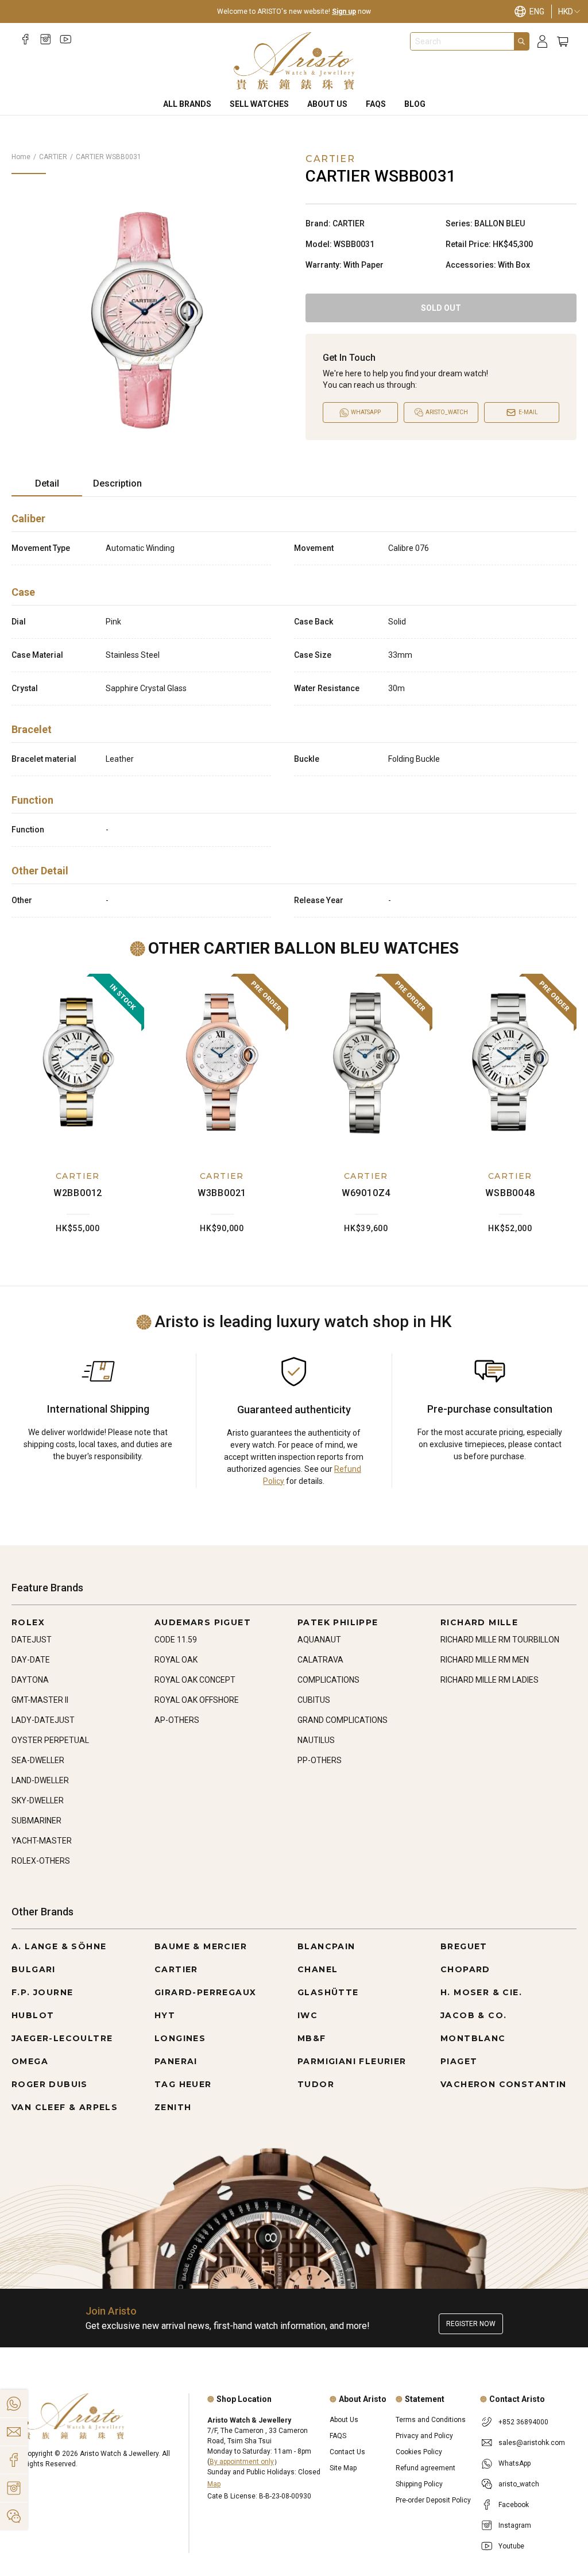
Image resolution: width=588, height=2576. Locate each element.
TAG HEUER (183, 2084)
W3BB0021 (222, 1193)
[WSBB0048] (510, 1062)
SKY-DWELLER (38, 1800)
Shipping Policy (419, 2484)
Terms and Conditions (431, 2420)
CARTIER (53, 157)
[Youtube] (66, 39)
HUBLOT (33, 2015)
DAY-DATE (31, 1660)
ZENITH (173, 2107)
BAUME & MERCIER (201, 1946)
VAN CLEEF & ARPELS (65, 2107)
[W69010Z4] (366, 1062)
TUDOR (316, 2084)
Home (21, 157)
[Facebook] (26, 39)
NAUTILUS (316, 1740)
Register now (471, 2324)
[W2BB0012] (78, 1062)
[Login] (542, 42)
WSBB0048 (510, 1193)
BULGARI (34, 1969)
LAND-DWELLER (40, 1780)
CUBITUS (314, 1700)
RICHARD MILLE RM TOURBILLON (500, 1640)
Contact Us (347, 2452)
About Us (327, 104)
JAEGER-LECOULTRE (62, 2038)
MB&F (312, 2038)
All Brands (187, 104)
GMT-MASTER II (40, 1700)
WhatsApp (514, 2463)
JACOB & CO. (473, 2015)
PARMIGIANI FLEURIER (352, 2061)
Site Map (343, 2468)
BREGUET (464, 1946)
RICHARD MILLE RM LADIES (490, 1680)
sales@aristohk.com (532, 2443)
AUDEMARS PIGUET (203, 1622)
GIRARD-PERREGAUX (205, 1992)
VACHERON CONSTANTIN (504, 2084)
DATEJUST (32, 1640)
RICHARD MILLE (479, 1622)
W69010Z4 (366, 1193)
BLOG (415, 104)
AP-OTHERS (177, 1720)
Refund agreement (425, 2468)
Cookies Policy (419, 2452)
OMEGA (30, 2061)
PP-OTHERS (320, 1760)
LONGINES (180, 2038)
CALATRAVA (320, 1660)
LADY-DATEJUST (43, 1720)
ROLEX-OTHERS (41, 1861)
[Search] (521, 41)
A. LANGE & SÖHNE (59, 1946)
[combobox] (462, 41)
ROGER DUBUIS (50, 2084)
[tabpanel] (294, 712)
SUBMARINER (36, 1821)
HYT (165, 2015)
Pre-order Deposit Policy (433, 2500)
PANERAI (176, 2061)
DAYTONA (30, 1680)
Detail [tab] (47, 483)
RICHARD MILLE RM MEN (485, 1660)
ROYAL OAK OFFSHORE (197, 1700)
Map (214, 2484)
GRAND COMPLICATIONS (343, 1720)
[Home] (294, 61)
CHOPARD (465, 1969)
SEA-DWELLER (38, 1760)
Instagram (515, 2525)
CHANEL (318, 1969)
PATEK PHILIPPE (338, 1622)
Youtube (511, 2546)
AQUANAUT (319, 1640)
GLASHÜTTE (328, 1992)
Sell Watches (259, 104)
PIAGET (459, 2061)
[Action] (14, 2516)
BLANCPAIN (326, 1946)
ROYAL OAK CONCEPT (195, 1680)
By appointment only (242, 2462)
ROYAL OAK (176, 1660)
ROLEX (28, 1622)
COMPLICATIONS (328, 1680)
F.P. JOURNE (42, 1992)
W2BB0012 (78, 1193)
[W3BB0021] (222, 1062)
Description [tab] (117, 483)
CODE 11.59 (176, 1640)
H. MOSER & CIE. (481, 1992)
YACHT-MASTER (42, 1841)
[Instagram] (46, 39)
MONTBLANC (473, 2038)
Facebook (514, 2505)
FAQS (376, 104)
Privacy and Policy (424, 2436)
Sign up (344, 11)
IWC (307, 2015)
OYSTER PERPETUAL (50, 1740)
